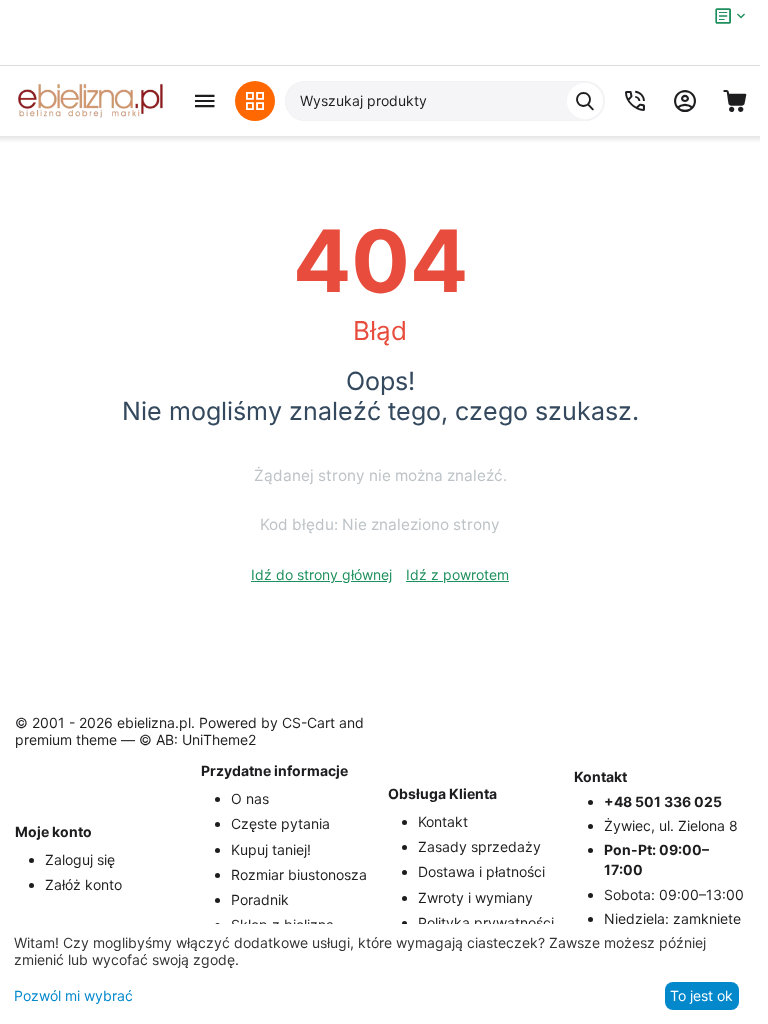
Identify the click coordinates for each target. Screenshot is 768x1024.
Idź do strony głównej (321, 574)
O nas (250, 798)
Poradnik (260, 899)
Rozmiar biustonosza (299, 874)
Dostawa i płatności (481, 871)
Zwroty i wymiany (475, 897)
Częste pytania (280, 823)
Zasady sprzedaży (479, 846)
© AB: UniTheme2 (197, 739)
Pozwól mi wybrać (73, 995)
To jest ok (701, 995)
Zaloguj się (80, 859)
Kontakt (443, 821)
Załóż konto (83, 884)
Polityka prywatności (486, 922)
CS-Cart (308, 722)
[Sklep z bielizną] (90, 101)
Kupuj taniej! (271, 849)
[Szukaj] (585, 101)
